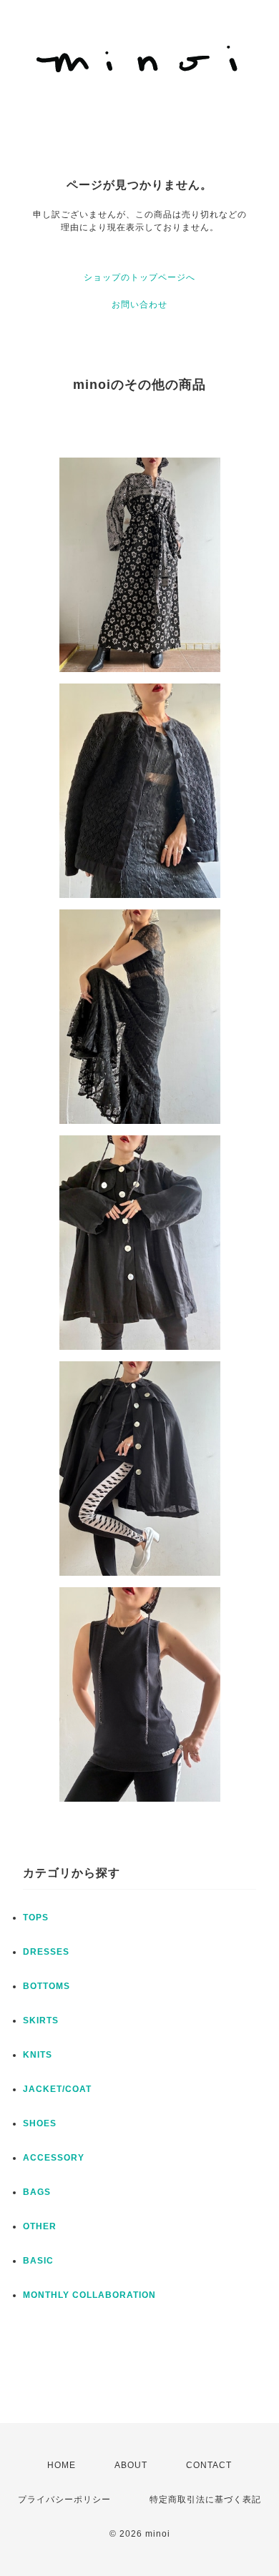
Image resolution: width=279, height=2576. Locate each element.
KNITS (38, 2055)
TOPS (36, 1918)
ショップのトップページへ (139, 277)
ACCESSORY (54, 2158)
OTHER (40, 2226)
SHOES (40, 2123)
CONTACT (209, 2465)
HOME (62, 2465)
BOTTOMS (46, 1986)
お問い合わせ (139, 305)
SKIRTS (41, 2020)
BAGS (37, 2192)
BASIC (38, 2261)
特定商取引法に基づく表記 (205, 2499)
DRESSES (46, 1952)
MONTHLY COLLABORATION (89, 2295)
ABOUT (131, 2465)
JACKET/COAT (57, 2089)
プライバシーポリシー (64, 2499)
